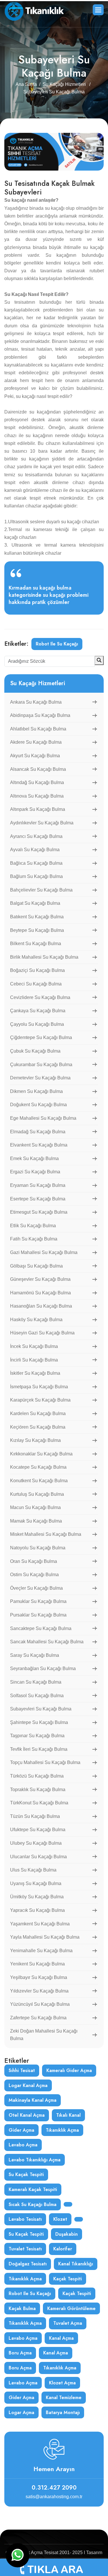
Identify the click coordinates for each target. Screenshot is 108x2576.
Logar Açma (21, 2412)
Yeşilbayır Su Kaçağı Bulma (39, 1977)
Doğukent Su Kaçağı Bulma (38, 1105)
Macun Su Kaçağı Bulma (35, 1507)
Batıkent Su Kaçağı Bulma (37, 917)
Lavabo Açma (23, 2383)
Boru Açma (20, 2368)
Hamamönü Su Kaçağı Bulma (40, 1293)
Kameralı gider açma (69, 2070)
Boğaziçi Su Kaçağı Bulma (37, 970)
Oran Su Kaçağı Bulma (34, 1561)
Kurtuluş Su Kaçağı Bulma (37, 1494)
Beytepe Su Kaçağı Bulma (37, 930)
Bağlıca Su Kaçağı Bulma (36, 863)
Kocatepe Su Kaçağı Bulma (38, 1467)
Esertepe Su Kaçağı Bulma (38, 1199)
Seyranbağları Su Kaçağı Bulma (43, 1668)
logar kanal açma (28, 2085)
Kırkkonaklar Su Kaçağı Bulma (41, 1454)
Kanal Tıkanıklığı (76, 2264)
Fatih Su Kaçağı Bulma (34, 1239)
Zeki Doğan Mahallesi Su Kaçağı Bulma (44, 2035)
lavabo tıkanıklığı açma (35, 2160)
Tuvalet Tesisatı (25, 2249)
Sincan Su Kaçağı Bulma (36, 1682)
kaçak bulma (22, 2308)
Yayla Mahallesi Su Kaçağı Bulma (45, 1937)
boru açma (20, 2353)
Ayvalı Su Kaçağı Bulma (35, 850)
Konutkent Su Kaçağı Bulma (39, 1481)
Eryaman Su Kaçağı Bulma (38, 1185)
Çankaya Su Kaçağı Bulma (38, 1011)
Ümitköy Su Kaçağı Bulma (37, 1897)
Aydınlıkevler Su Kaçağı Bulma (42, 823)
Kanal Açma (56, 2353)
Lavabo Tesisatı (25, 2219)
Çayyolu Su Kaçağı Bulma (37, 1024)
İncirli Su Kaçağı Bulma (34, 1360)
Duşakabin (67, 2234)
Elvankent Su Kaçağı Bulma (39, 1145)
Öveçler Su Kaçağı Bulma (36, 1588)
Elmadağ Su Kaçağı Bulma (38, 1132)
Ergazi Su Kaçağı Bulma (35, 1172)
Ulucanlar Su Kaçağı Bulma (38, 1857)
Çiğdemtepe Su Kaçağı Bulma (41, 1037)
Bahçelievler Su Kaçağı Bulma (41, 890)
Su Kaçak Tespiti (26, 2174)
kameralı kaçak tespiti (33, 2189)
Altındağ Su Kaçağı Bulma (37, 782)
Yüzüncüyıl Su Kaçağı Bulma (40, 2004)
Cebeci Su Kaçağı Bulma (36, 984)
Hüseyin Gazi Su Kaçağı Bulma (42, 1333)
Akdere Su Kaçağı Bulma (36, 742)
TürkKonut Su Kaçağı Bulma (39, 1803)
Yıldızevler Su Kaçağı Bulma (39, 1991)
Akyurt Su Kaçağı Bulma (35, 756)
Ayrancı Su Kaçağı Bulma (36, 836)
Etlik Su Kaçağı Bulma (33, 1226)
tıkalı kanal (68, 2115)
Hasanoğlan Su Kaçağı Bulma (41, 1306)
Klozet (60, 2219)
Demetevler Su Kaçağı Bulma (40, 1078)
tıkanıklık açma (62, 2130)
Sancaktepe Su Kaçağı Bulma (41, 1628)
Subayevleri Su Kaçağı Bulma (41, 1709)
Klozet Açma (62, 2383)
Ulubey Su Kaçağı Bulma (36, 1843)
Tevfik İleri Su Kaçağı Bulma (39, 1749)
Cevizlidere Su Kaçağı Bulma (40, 997)
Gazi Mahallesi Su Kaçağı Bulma (44, 1252)
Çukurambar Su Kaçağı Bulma (41, 1065)
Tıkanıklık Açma (25, 2323)
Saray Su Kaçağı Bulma (35, 1655)
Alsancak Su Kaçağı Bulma (38, 769)
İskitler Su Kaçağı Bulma (35, 1373)
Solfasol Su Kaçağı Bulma (37, 1696)
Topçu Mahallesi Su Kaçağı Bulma (45, 1762)
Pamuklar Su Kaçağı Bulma (38, 1601)
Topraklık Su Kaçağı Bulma (38, 1790)
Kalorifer (63, 2249)
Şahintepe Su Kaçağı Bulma (39, 1722)
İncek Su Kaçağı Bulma (34, 1346)
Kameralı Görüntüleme (71, 2308)
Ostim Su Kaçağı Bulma (34, 1575)
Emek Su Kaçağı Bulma (34, 1158)
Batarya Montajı (63, 2412)
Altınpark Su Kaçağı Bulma (38, 809)
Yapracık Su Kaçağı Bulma (37, 1910)
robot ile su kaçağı (57, 644)
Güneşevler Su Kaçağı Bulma (40, 1279)
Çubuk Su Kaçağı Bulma (35, 1051)
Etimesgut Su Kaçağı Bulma (39, 1212)
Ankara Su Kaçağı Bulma (36, 702)
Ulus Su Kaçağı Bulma (33, 1870)
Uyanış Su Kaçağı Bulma (36, 1883)
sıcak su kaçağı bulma (33, 2204)
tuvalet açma (68, 2323)
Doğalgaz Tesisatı (28, 2264)
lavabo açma (23, 2145)
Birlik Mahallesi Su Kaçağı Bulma (44, 957)
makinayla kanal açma (33, 2100)
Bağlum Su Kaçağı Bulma (36, 876)
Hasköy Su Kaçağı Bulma (36, 1320)
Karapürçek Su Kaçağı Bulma (40, 1400)
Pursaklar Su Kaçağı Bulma (38, 1615)
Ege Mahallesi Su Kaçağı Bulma (43, 1118)
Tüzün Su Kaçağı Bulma (35, 1816)
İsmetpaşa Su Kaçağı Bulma (39, 1387)
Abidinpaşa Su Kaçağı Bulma (40, 715)
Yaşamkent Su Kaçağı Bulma (40, 1924)
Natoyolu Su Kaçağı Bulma (38, 1548)
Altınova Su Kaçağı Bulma (37, 796)
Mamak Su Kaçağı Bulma (36, 1521)
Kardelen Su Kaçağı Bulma (38, 1413)
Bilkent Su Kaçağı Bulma (36, 944)
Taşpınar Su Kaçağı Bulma (37, 1736)
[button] (98, 10)
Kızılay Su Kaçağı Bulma (35, 1440)
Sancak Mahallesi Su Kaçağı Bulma (47, 1642)
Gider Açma (21, 2397)
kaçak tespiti (68, 2279)
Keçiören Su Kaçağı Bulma (38, 1427)
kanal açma (61, 2338)
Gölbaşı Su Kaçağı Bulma (36, 1266)
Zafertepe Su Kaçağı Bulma (38, 2018)
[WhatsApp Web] (18, 2555)
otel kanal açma (27, 2115)
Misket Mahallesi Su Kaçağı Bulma (46, 1534)
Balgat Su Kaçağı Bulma (35, 903)
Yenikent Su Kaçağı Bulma (37, 1964)
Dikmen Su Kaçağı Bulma (36, 1091)
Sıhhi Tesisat (22, 2070)
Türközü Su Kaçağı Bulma (37, 1776)
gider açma (21, 2130)
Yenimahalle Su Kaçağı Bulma (41, 1951)
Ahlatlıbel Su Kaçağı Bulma (38, 729)
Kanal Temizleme (64, 2397)
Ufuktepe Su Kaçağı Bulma (38, 1830)
